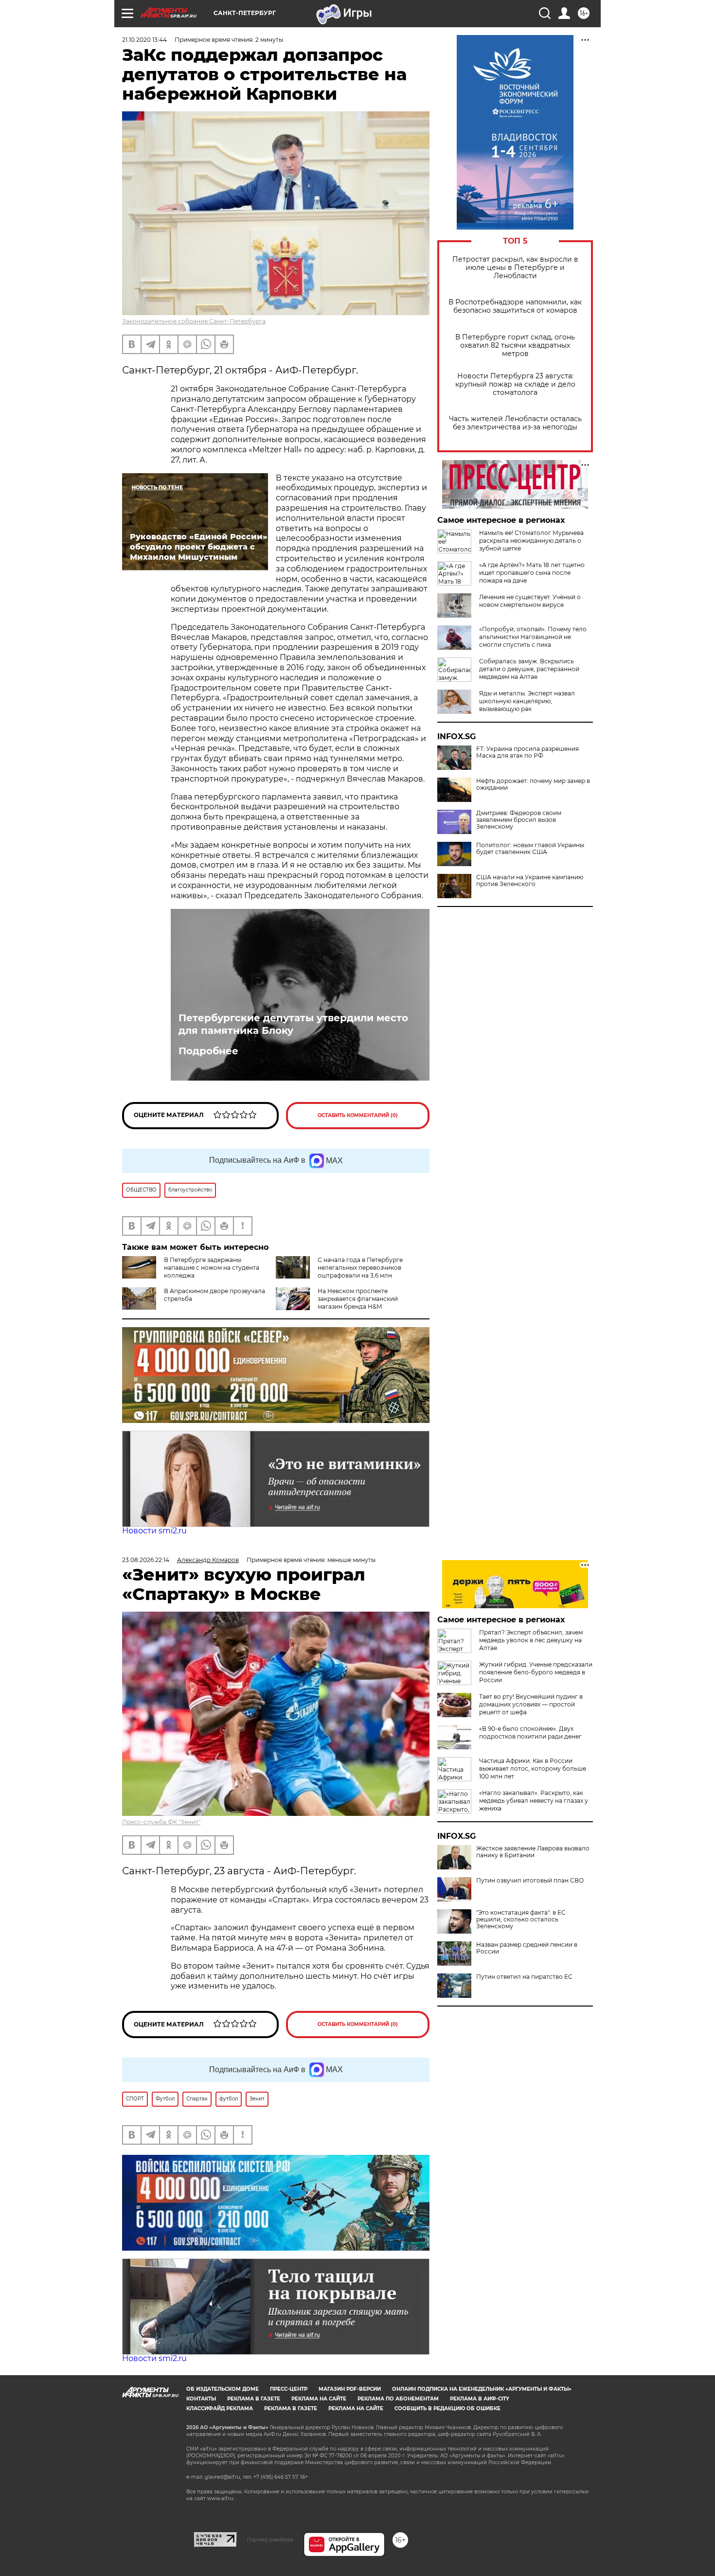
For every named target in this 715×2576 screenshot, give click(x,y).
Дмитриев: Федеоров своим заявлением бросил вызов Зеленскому (519, 820)
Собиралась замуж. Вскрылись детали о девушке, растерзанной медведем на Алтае (529, 669)
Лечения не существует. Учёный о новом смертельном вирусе (530, 601)
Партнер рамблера (270, 2540)
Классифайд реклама (220, 2408)
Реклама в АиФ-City (480, 2399)
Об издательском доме (223, 2389)
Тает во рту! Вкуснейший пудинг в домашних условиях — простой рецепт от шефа (531, 1704)
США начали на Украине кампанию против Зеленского (530, 881)
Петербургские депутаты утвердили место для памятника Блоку (293, 1024)
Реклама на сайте (319, 2399)
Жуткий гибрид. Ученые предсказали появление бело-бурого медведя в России (536, 1672)
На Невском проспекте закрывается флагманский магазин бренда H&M (358, 1299)
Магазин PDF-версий (350, 2389)
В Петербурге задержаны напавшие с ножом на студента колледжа (212, 1268)
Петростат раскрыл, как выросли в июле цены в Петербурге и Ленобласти (515, 268)
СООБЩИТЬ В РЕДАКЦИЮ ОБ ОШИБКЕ (447, 2408)
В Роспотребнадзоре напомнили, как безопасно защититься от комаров (515, 306)
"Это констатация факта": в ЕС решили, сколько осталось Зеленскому (521, 1919)
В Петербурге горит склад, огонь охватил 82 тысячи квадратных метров (515, 346)
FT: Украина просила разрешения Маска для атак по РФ (527, 752)
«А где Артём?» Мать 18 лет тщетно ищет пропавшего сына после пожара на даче (532, 573)
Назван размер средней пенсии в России (527, 1948)
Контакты (201, 2399)
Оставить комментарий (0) (358, 1115)
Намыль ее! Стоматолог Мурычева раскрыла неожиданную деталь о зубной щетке (531, 541)
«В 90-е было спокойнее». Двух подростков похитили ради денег (530, 1732)
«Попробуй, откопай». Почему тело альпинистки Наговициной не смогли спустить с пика (533, 637)
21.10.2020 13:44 (144, 40)
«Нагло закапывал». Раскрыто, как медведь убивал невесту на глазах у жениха (534, 1801)
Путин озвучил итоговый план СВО (530, 1881)
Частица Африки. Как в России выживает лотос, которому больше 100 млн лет (533, 1768)
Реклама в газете (254, 2399)
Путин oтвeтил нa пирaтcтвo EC (524, 1977)
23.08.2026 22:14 (146, 1560)
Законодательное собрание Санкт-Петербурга (194, 321)
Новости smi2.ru (154, 1531)
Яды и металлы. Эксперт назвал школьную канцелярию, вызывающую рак (527, 701)
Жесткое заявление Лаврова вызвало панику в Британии (533, 1852)
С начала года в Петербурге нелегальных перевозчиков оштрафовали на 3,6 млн (360, 1268)
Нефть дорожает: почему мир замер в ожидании (533, 784)
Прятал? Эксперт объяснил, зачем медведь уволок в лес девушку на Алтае (531, 1640)
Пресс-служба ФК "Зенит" (161, 1822)
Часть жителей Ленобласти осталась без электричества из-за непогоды (515, 423)
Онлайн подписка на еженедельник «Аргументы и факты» (482, 2389)
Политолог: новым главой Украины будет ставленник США (530, 849)
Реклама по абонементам (398, 2399)
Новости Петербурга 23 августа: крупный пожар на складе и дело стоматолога (515, 384)
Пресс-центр (289, 2389)
